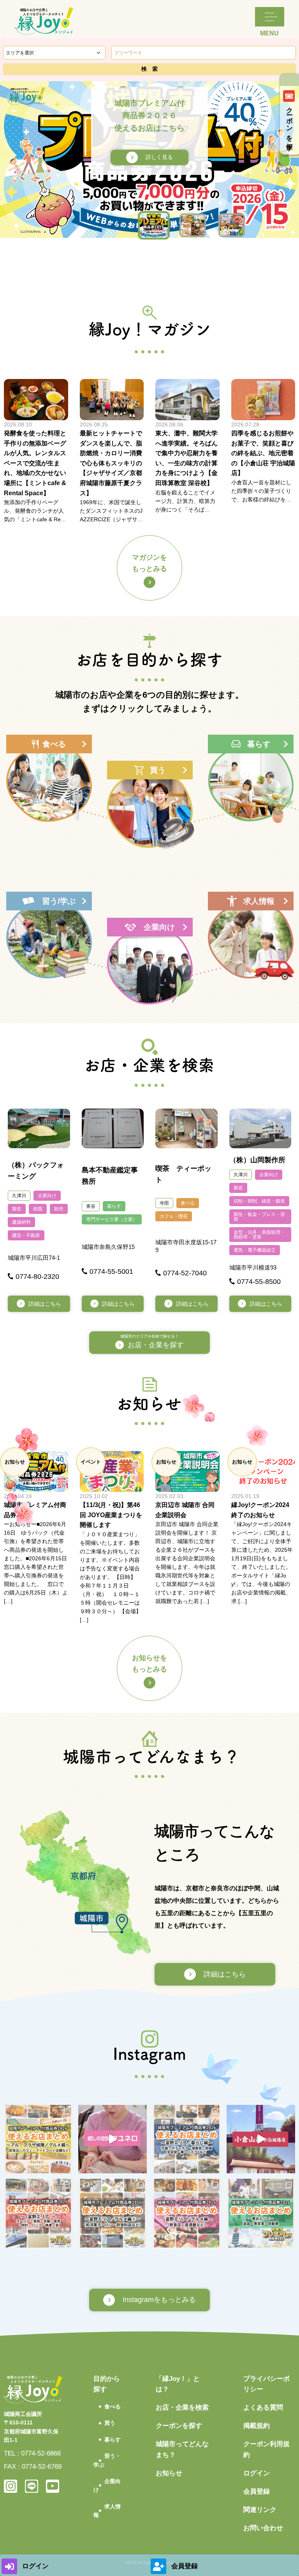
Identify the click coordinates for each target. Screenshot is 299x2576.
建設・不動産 (26, 1235)
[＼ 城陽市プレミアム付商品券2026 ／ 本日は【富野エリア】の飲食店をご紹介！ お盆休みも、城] (187, 2213)
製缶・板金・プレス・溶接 (259, 1217)
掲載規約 (257, 2426)
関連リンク (260, 2510)
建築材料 (21, 1222)
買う (110, 2423)
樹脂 (38, 1209)
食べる (188, 1203)
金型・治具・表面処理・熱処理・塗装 (259, 1235)
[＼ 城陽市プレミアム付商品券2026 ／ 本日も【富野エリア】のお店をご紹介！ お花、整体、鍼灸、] (187, 2139)
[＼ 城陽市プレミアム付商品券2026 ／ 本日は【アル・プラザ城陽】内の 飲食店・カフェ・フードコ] (38, 2139)
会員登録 (257, 2491)
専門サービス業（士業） (112, 1219)
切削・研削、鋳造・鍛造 (259, 1201)
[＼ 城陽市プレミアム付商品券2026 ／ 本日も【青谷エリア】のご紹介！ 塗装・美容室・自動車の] (261, 2213)
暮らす (114, 1206)
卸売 (59, 1209)
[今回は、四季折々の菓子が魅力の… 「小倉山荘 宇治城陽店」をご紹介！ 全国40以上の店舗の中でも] (261, 2139)
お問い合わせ (263, 2528)
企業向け (47, 1196)
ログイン (257, 2473)
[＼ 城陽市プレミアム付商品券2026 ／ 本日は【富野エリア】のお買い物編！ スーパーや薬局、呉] (38, 2213)
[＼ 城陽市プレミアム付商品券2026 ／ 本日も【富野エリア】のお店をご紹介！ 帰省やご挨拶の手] (113, 2213)
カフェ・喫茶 (174, 1216)
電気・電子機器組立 (255, 1250)
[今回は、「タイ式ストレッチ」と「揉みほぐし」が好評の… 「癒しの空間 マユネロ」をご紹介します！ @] (113, 2139)
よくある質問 (263, 2407)
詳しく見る (159, 157)
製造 (17, 1209)
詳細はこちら (45, 1304)
